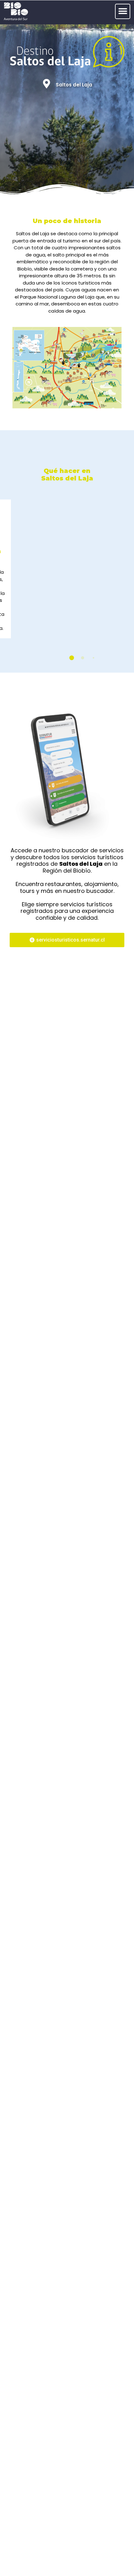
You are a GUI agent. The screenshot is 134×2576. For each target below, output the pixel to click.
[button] (123, 11)
